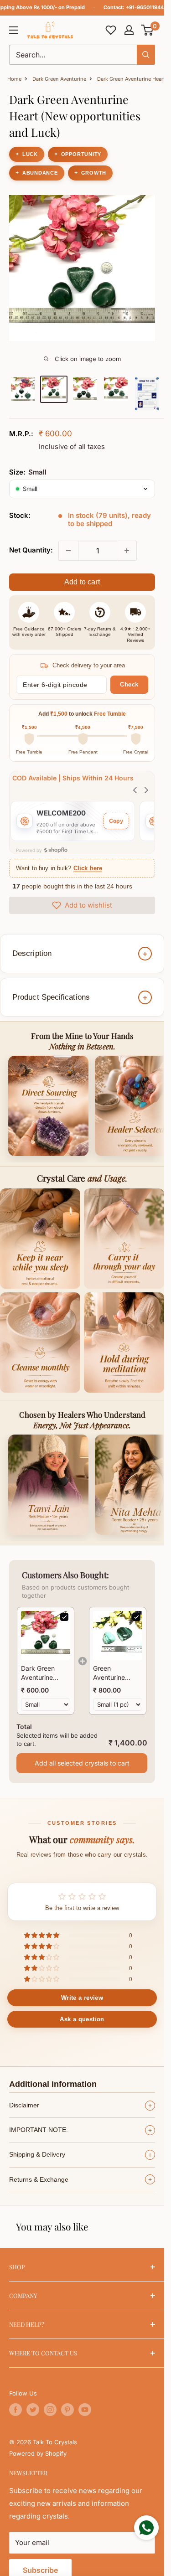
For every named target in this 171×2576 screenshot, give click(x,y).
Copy (116, 821)
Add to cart (82, 582)
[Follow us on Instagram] (50, 2410)
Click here (88, 868)
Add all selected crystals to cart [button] (82, 1763)
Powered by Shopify (38, 2453)
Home (14, 79)
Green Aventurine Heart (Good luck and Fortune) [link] (111, 1673)
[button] (148, 30)
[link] (46, 1636)
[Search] (146, 55)
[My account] (129, 30)
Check (129, 684)
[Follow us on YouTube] (85, 2410)
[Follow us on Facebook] (16, 2410)
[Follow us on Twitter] (33, 2410)
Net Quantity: (31, 550)
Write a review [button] (82, 1998)
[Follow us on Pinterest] (67, 2410)
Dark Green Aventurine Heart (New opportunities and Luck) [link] (41, 1673)
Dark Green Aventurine (59, 79)
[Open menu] (14, 30)
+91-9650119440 (146, 7)
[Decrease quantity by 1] (68, 551)
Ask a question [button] (82, 2019)
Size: (28, 472)
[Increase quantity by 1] (127, 551)
